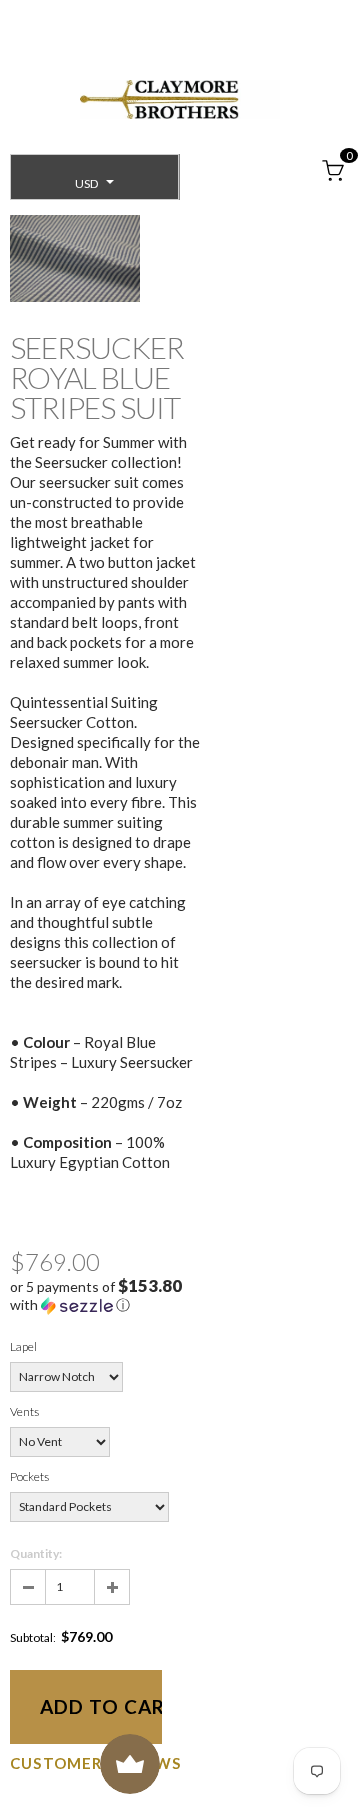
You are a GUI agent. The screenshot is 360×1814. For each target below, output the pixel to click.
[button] (105, 1296)
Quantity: (36, 1553)
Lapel (23, 1346)
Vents (24, 1411)
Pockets (29, 1476)
